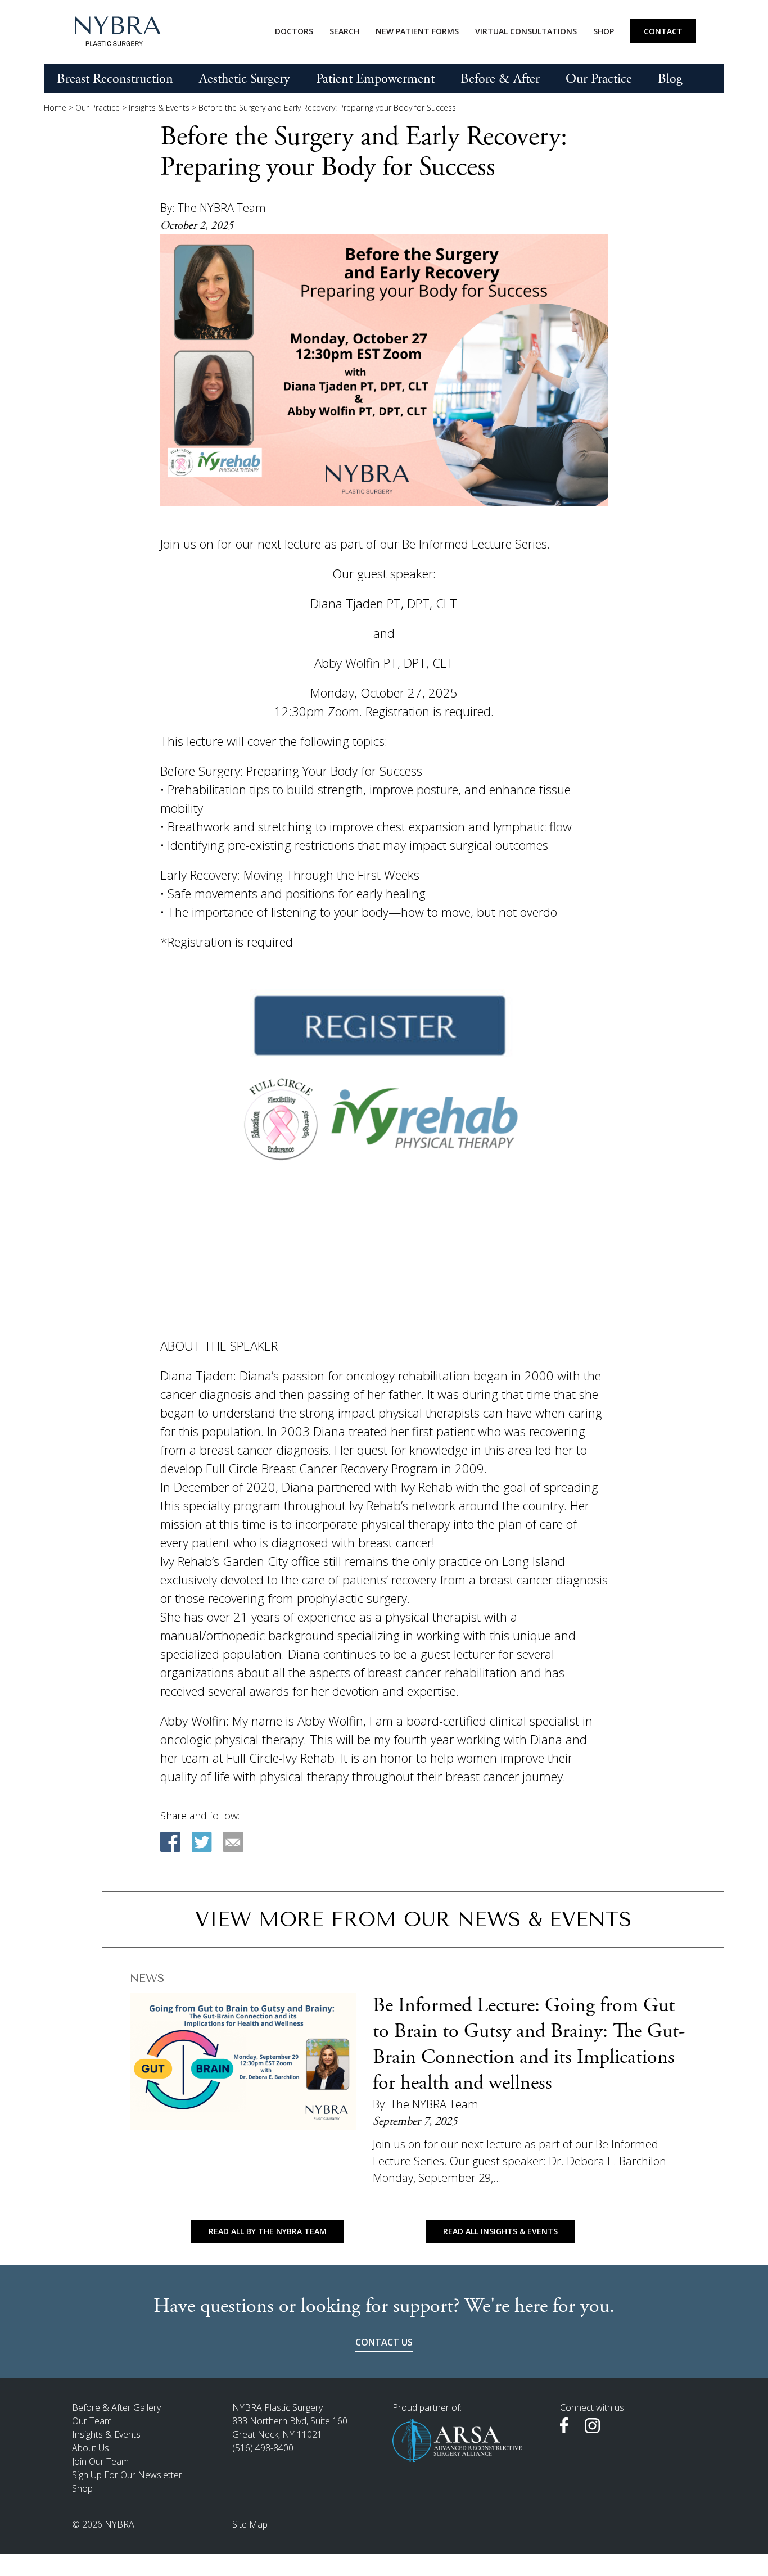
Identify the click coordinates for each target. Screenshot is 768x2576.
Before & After (500, 79)
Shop (604, 31)
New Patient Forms (417, 31)
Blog (670, 79)
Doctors (294, 31)
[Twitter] (202, 1842)
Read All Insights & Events (500, 2231)
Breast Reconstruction (115, 79)
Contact (663, 31)
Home (55, 108)
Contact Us (384, 2342)
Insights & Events (159, 108)
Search (344, 31)
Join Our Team (100, 2461)
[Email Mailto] (233, 1842)
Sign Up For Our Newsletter (127, 2475)
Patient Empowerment (375, 79)
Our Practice (599, 79)
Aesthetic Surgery (245, 79)
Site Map (250, 2524)
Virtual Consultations (526, 31)
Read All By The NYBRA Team (268, 2231)
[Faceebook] (170, 1842)
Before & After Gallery (116, 2407)
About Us (91, 2448)
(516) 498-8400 (263, 2448)
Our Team (92, 2421)
